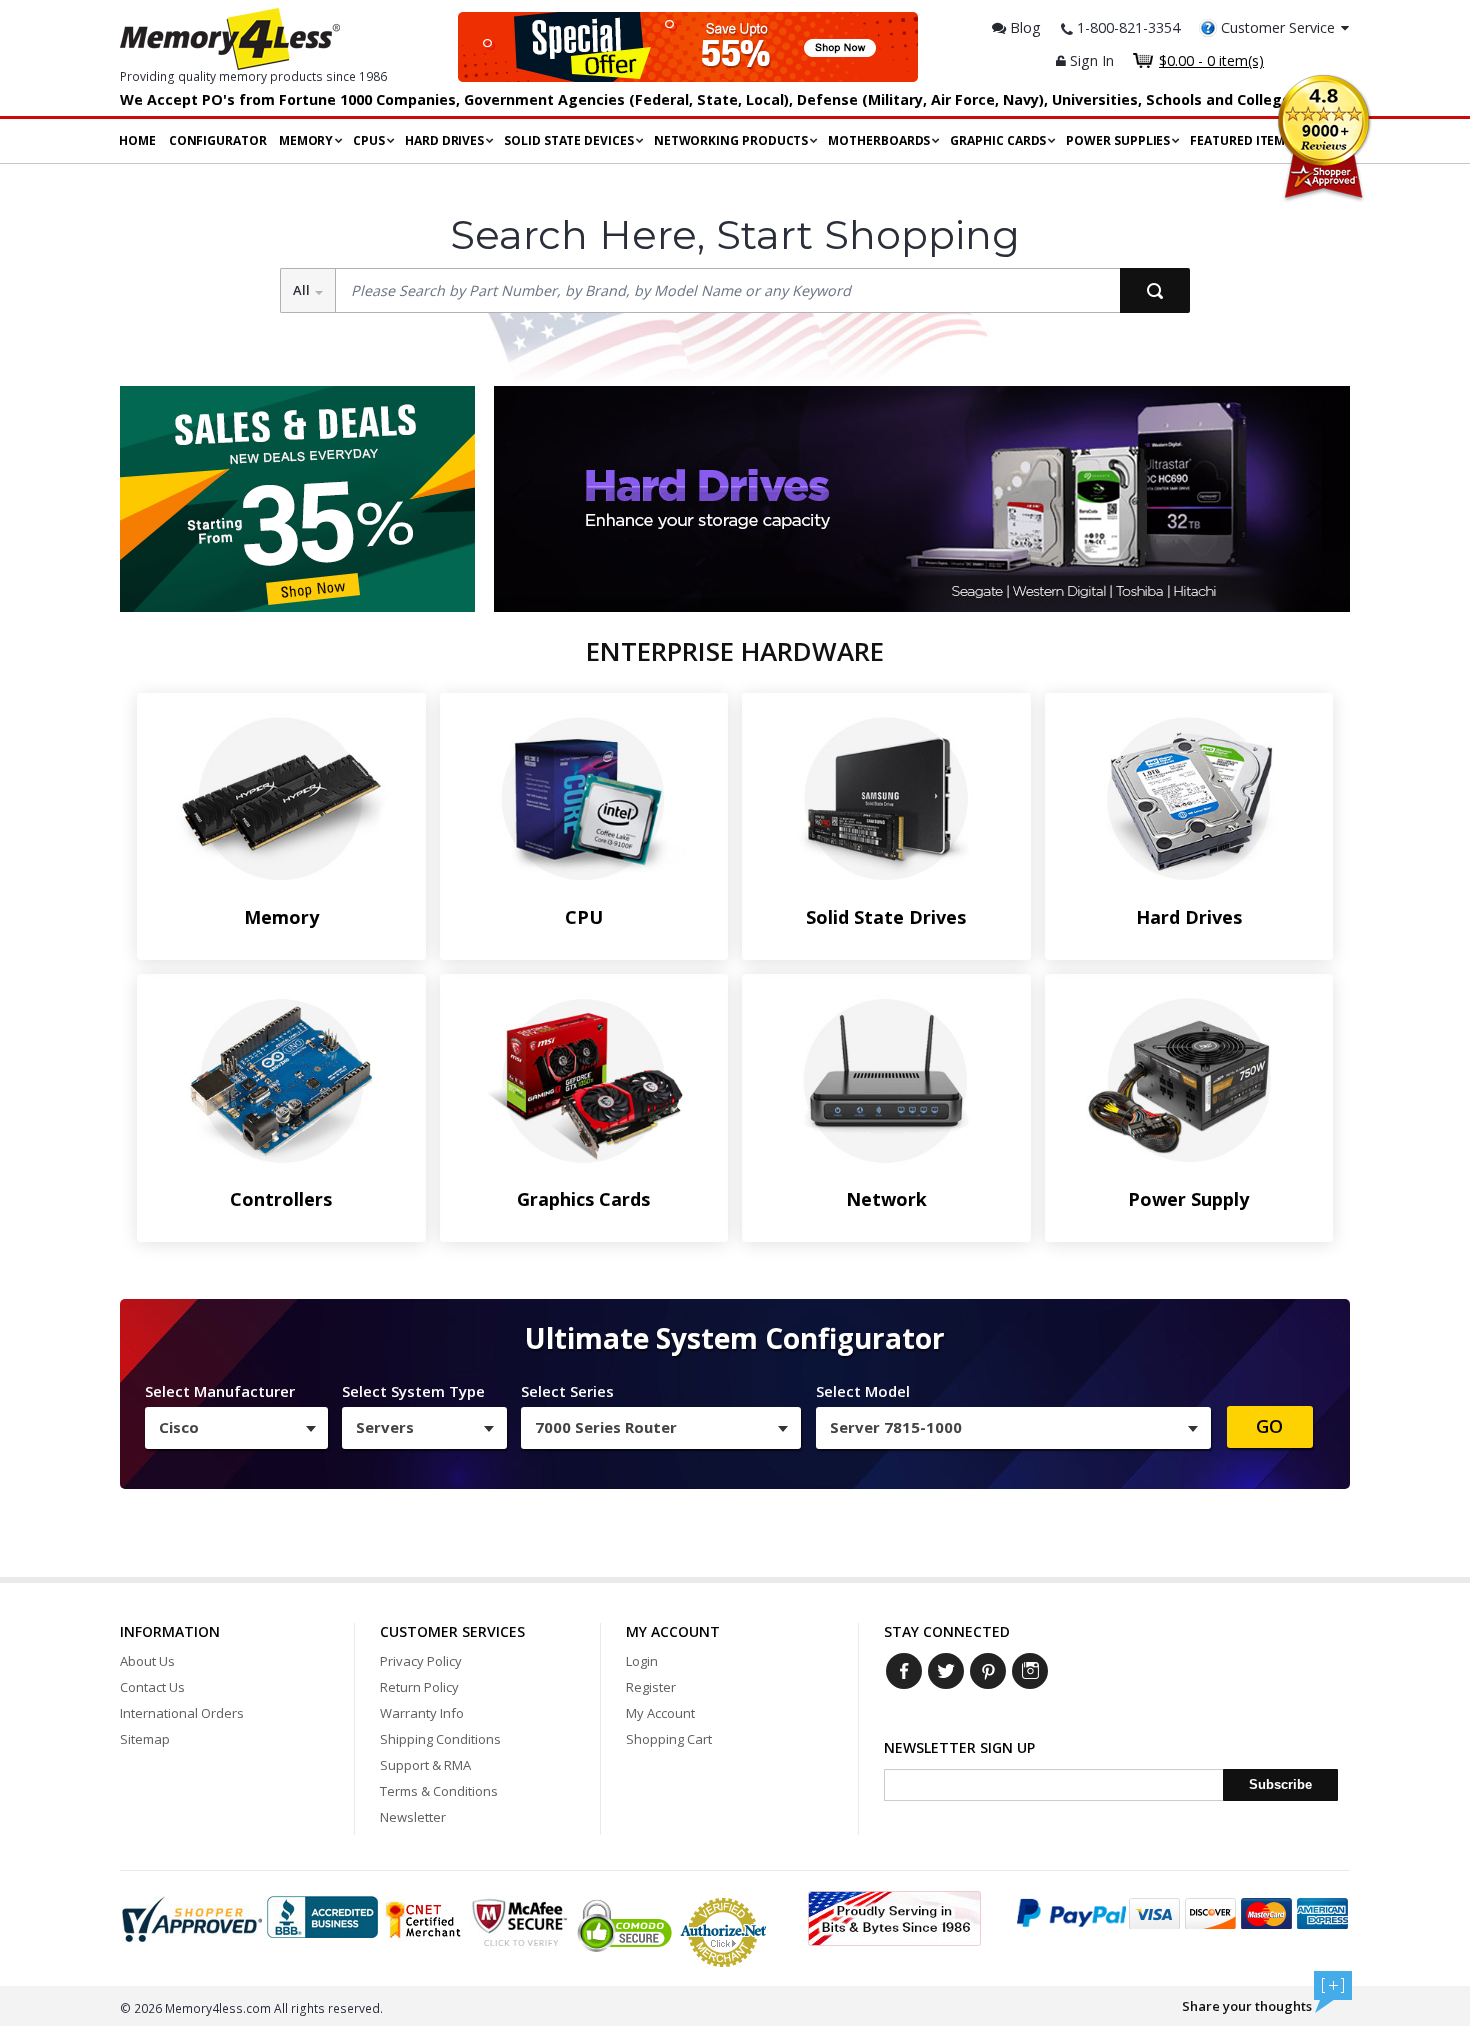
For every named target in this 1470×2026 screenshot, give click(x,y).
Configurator (218, 140)
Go (1269, 1426)
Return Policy (419, 1687)
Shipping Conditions (440, 1739)
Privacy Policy (421, 1661)
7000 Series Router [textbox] (606, 1427)
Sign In (1090, 60)
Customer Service (1278, 27)
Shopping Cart (669, 1739)
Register (651, 1687)
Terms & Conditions (439, 1791)
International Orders (182, 1713)
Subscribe (1280, 1784)
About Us (147, 1661)
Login (642, 1661)
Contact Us (152, 1687)
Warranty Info (422, 1713)
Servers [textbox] (385, 1427)
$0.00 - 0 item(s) (1211, 60)
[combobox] (236, 1428)
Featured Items (1241, 140)
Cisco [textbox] (179, 1427)
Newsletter (413, 1817)
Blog (1023, 27)
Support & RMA (425, 1765)
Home (137, 140)
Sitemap (145, 1739)
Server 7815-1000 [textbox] (896, 1427)
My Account (660, 1713)
